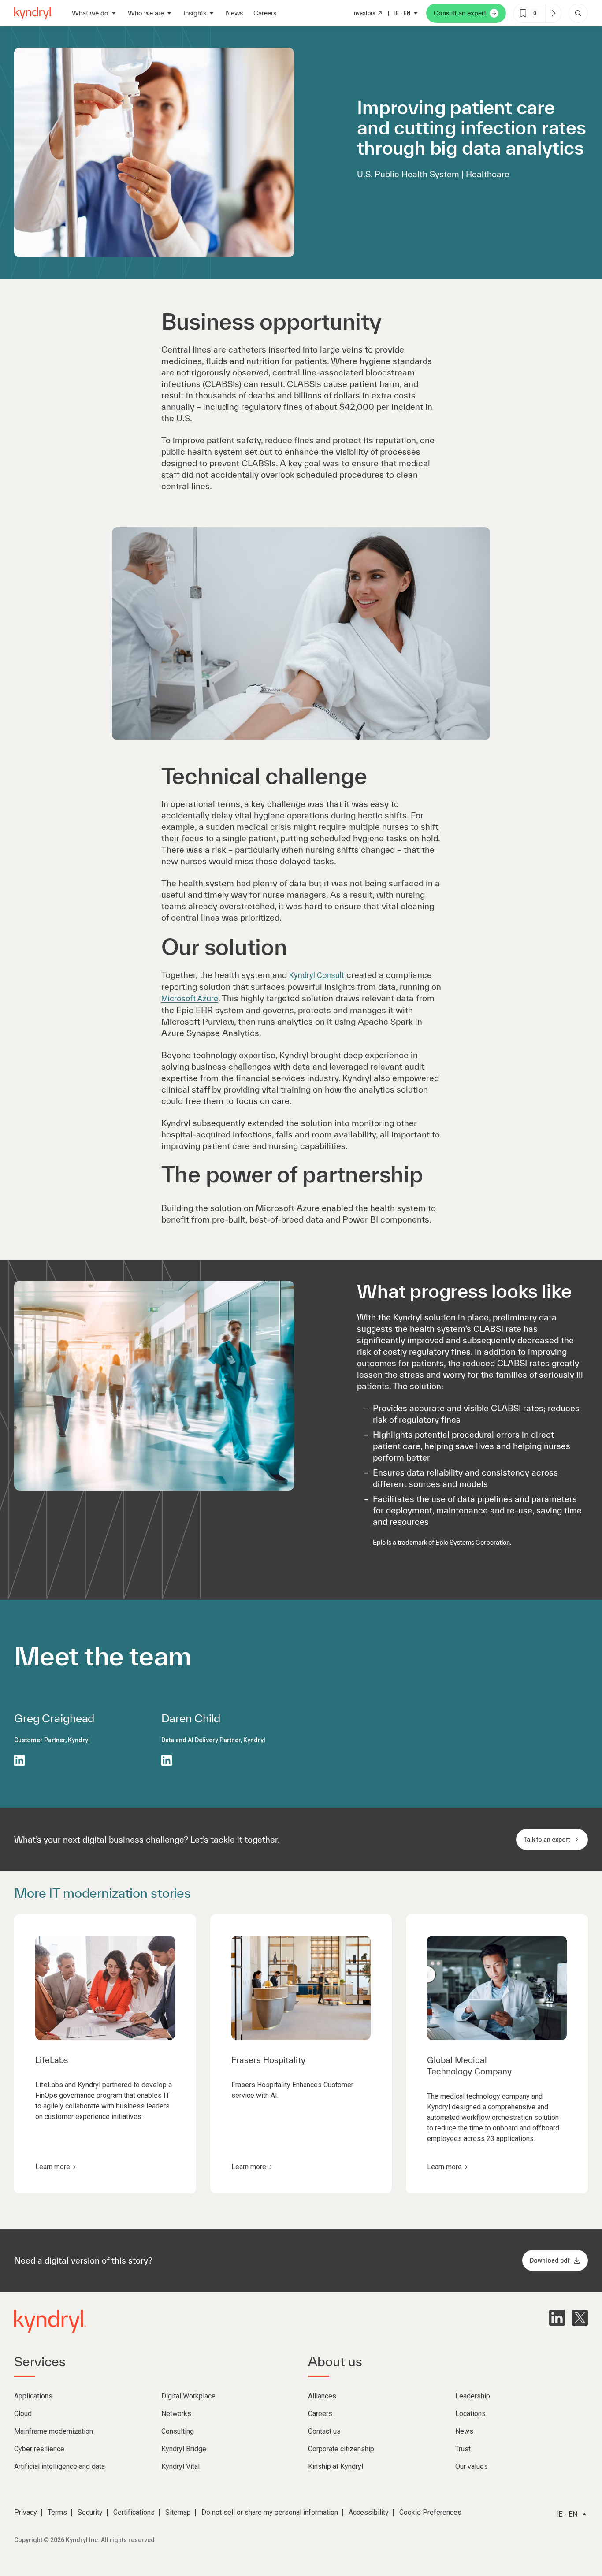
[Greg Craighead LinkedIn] (19, 1760)
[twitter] (580, 2318)
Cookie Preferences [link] (430, 2512)
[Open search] (578, 13)
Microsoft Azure (190, 998)
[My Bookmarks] (553, 13)
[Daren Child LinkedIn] (167, 1760)
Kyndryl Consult (317, 975)
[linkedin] (557, 2318)
